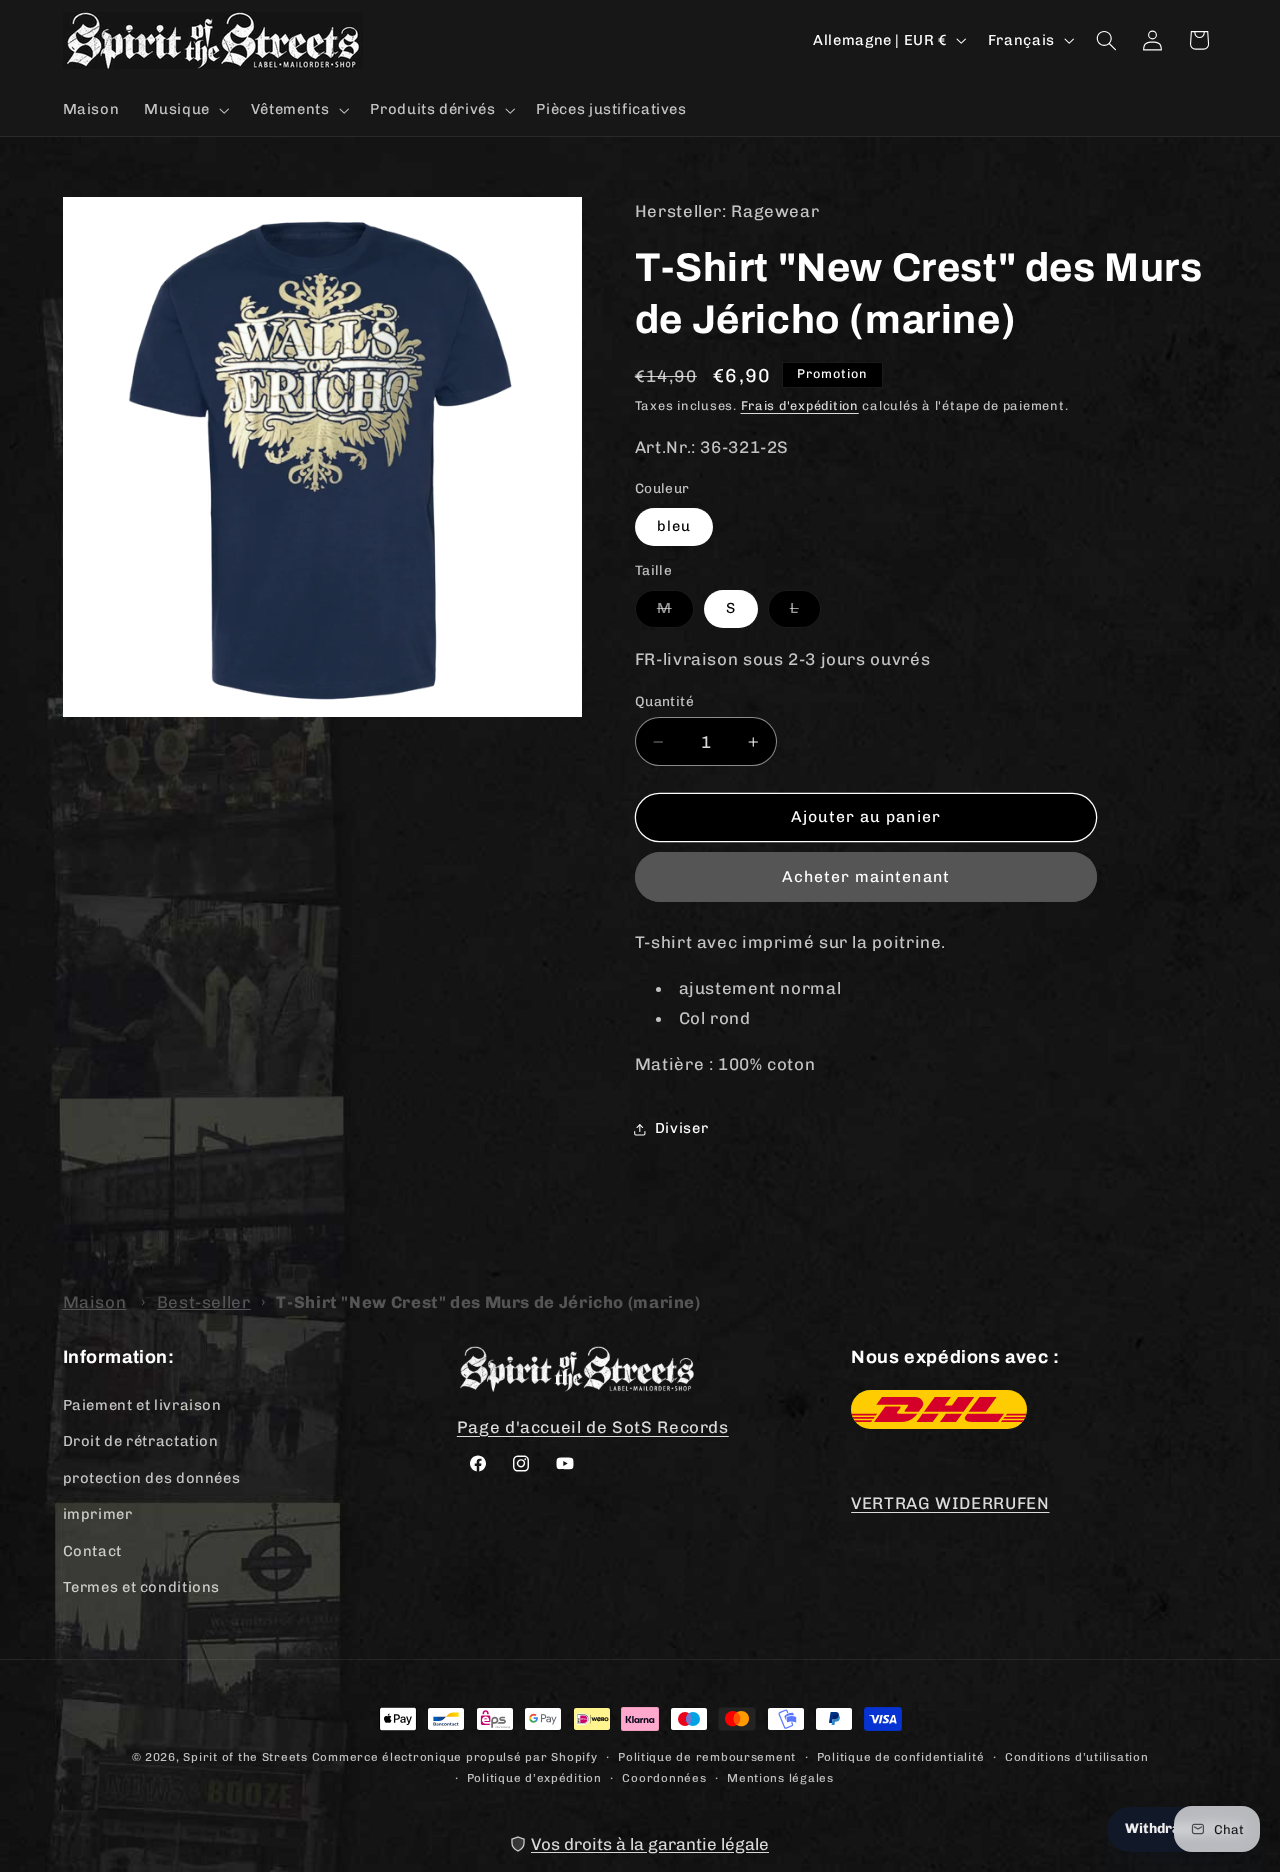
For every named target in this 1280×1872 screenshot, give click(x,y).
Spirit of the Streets (245, 1757)
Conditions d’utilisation (1077, 1757)
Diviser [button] (681, 1128)
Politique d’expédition (534, 1778)
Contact (92, 1551)
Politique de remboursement (707, 1757)
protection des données (152, 1478)
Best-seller (204, 1302)
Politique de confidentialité (901, 1757)
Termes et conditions (142, 1587)
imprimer (98, 1514)
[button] (185, 110)
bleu (674, 526)
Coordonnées (664, 1778)
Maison (95, 1302)
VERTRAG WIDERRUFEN (950, 1503)
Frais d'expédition (800, 405)
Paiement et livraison (142, 1405)
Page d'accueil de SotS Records (593, 1427)
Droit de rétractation (141, 1441)
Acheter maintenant (866, 876)
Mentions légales (780, 1778)
